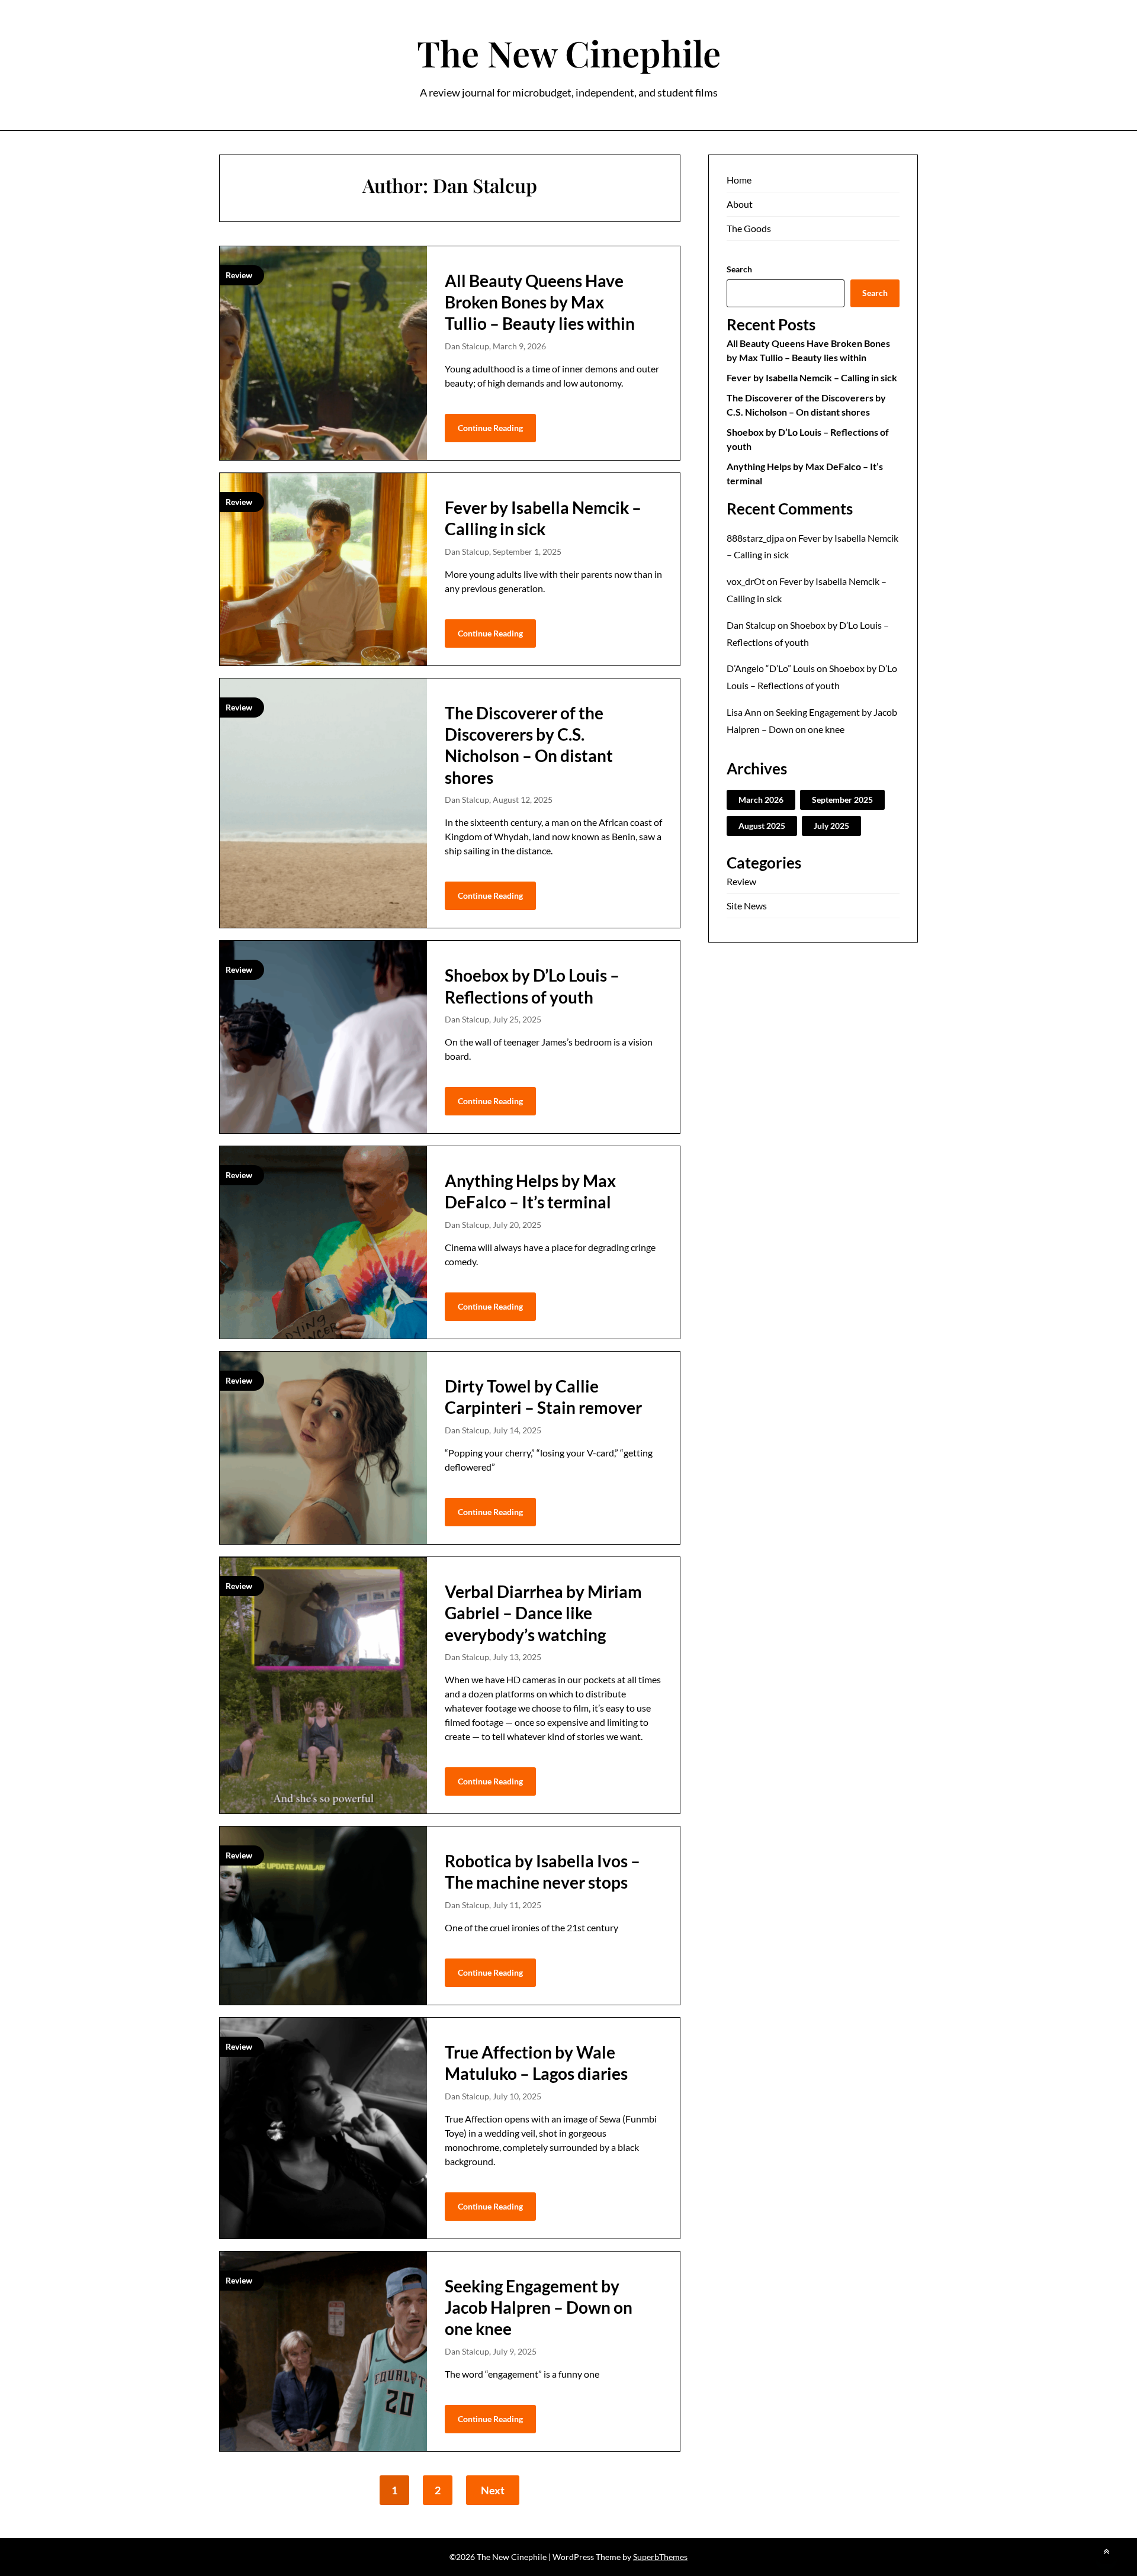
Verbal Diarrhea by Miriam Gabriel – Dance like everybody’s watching (543, 1613)
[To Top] (1106, 2551)
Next (493, 2490)
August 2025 (762, 826)
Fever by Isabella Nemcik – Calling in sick (812, 377)
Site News (747, 906)
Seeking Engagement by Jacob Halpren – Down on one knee (539, 2308)
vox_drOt (746, 581)
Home (739, 180)
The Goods (749, 228)
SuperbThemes (660, 2557)
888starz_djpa (755, 538)
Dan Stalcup (751, 625)
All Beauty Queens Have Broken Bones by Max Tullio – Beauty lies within (540, 302)
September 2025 (842, 800)
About (740, 204)
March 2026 (761, 800)
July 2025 (831, 826)
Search (739, 269)
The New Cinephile (569, 53)
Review (741, 881)
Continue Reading (490, 428)
